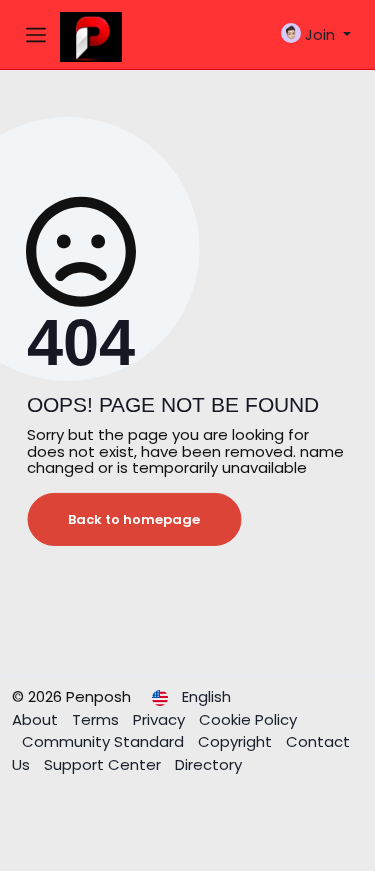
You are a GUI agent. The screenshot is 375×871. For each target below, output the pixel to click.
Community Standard (105, 741)
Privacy (161, 719)
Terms (97, 719)
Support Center (104, 764)
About (37, 719)
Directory (208, 764)
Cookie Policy (248, 719)
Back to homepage (134, 519)
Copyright (237, 741)
